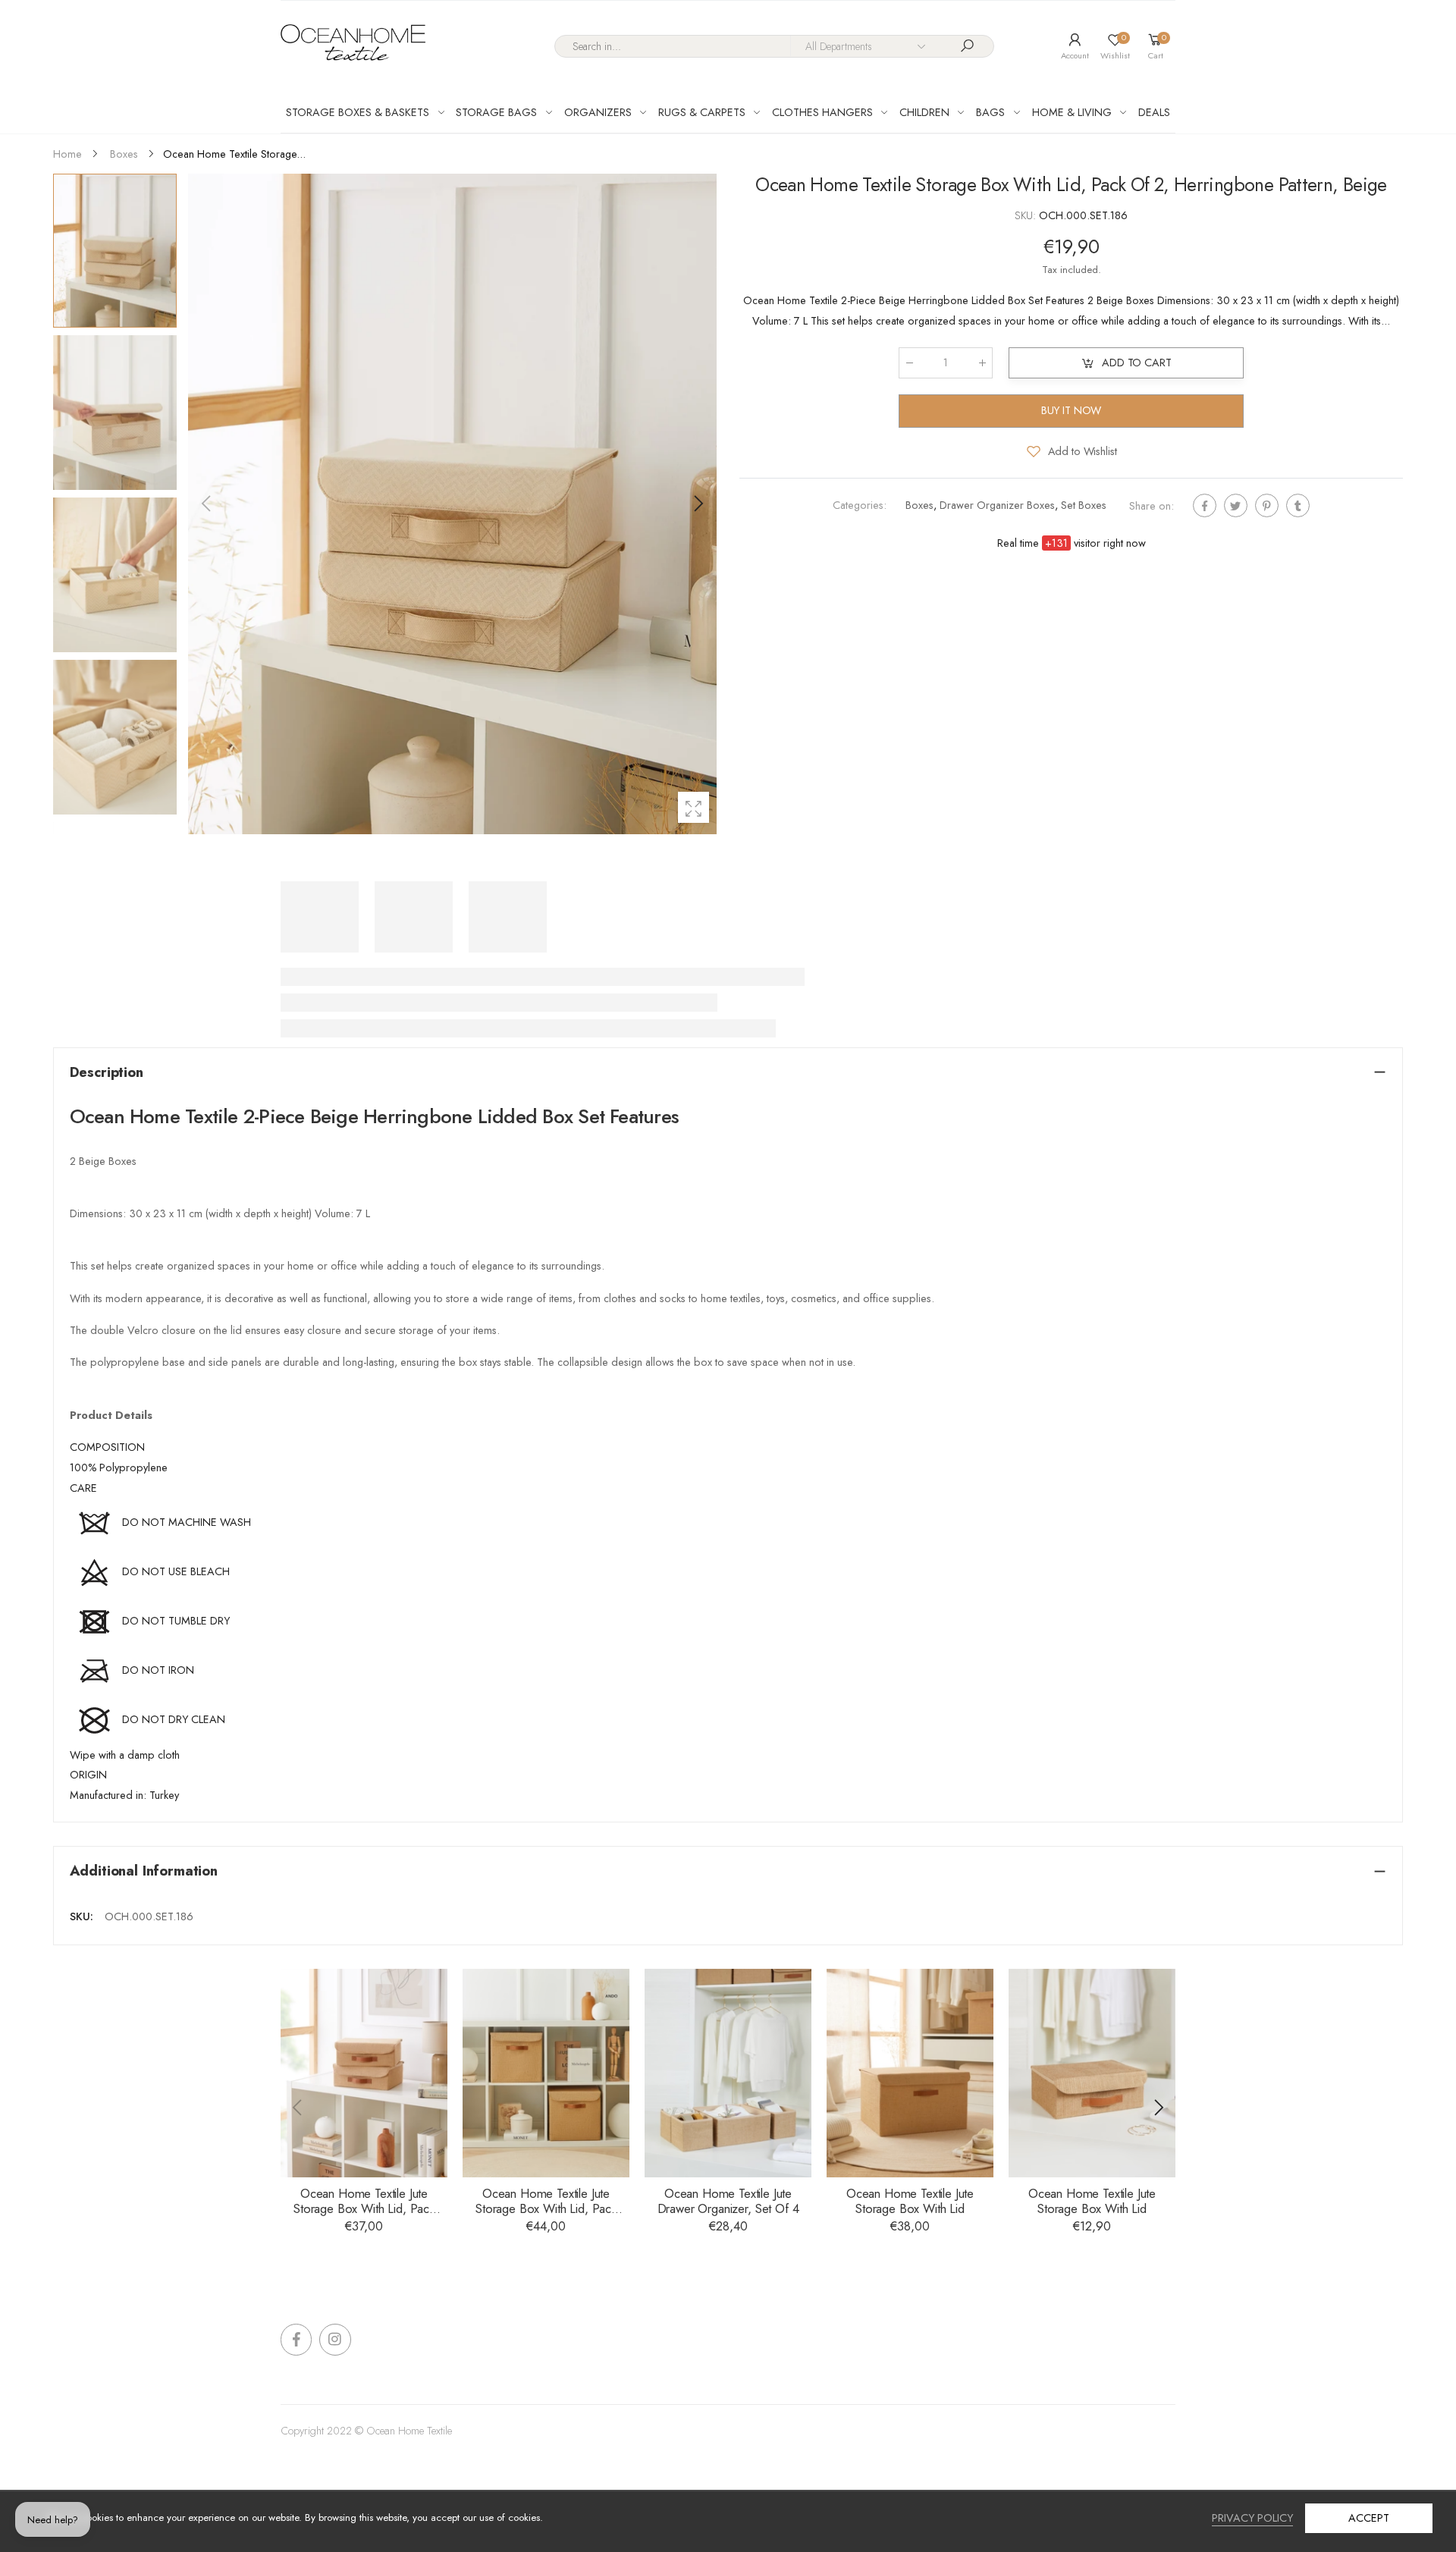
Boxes (919, 505)
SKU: (1027, 215)
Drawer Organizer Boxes (997, 505)
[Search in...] (968, 46)
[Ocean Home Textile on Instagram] (335, 2339)
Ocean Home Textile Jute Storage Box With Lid (910, 2201)
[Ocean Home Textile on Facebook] (296, 2339)
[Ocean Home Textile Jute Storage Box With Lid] (910, 2073)
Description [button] (107, 1072)
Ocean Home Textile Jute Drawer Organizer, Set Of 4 (728, 2201)
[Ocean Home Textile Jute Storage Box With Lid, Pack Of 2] (364, 2073)
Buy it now (1072, 410)
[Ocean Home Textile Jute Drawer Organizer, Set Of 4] (728, 2073)
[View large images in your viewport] (693, 807)
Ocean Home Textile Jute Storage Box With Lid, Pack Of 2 (364, 2209)
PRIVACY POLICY (1252, 2518)
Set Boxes (1084, 505)
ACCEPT (1368, 2518)
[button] (698, 504)
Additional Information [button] (144, 1871)
